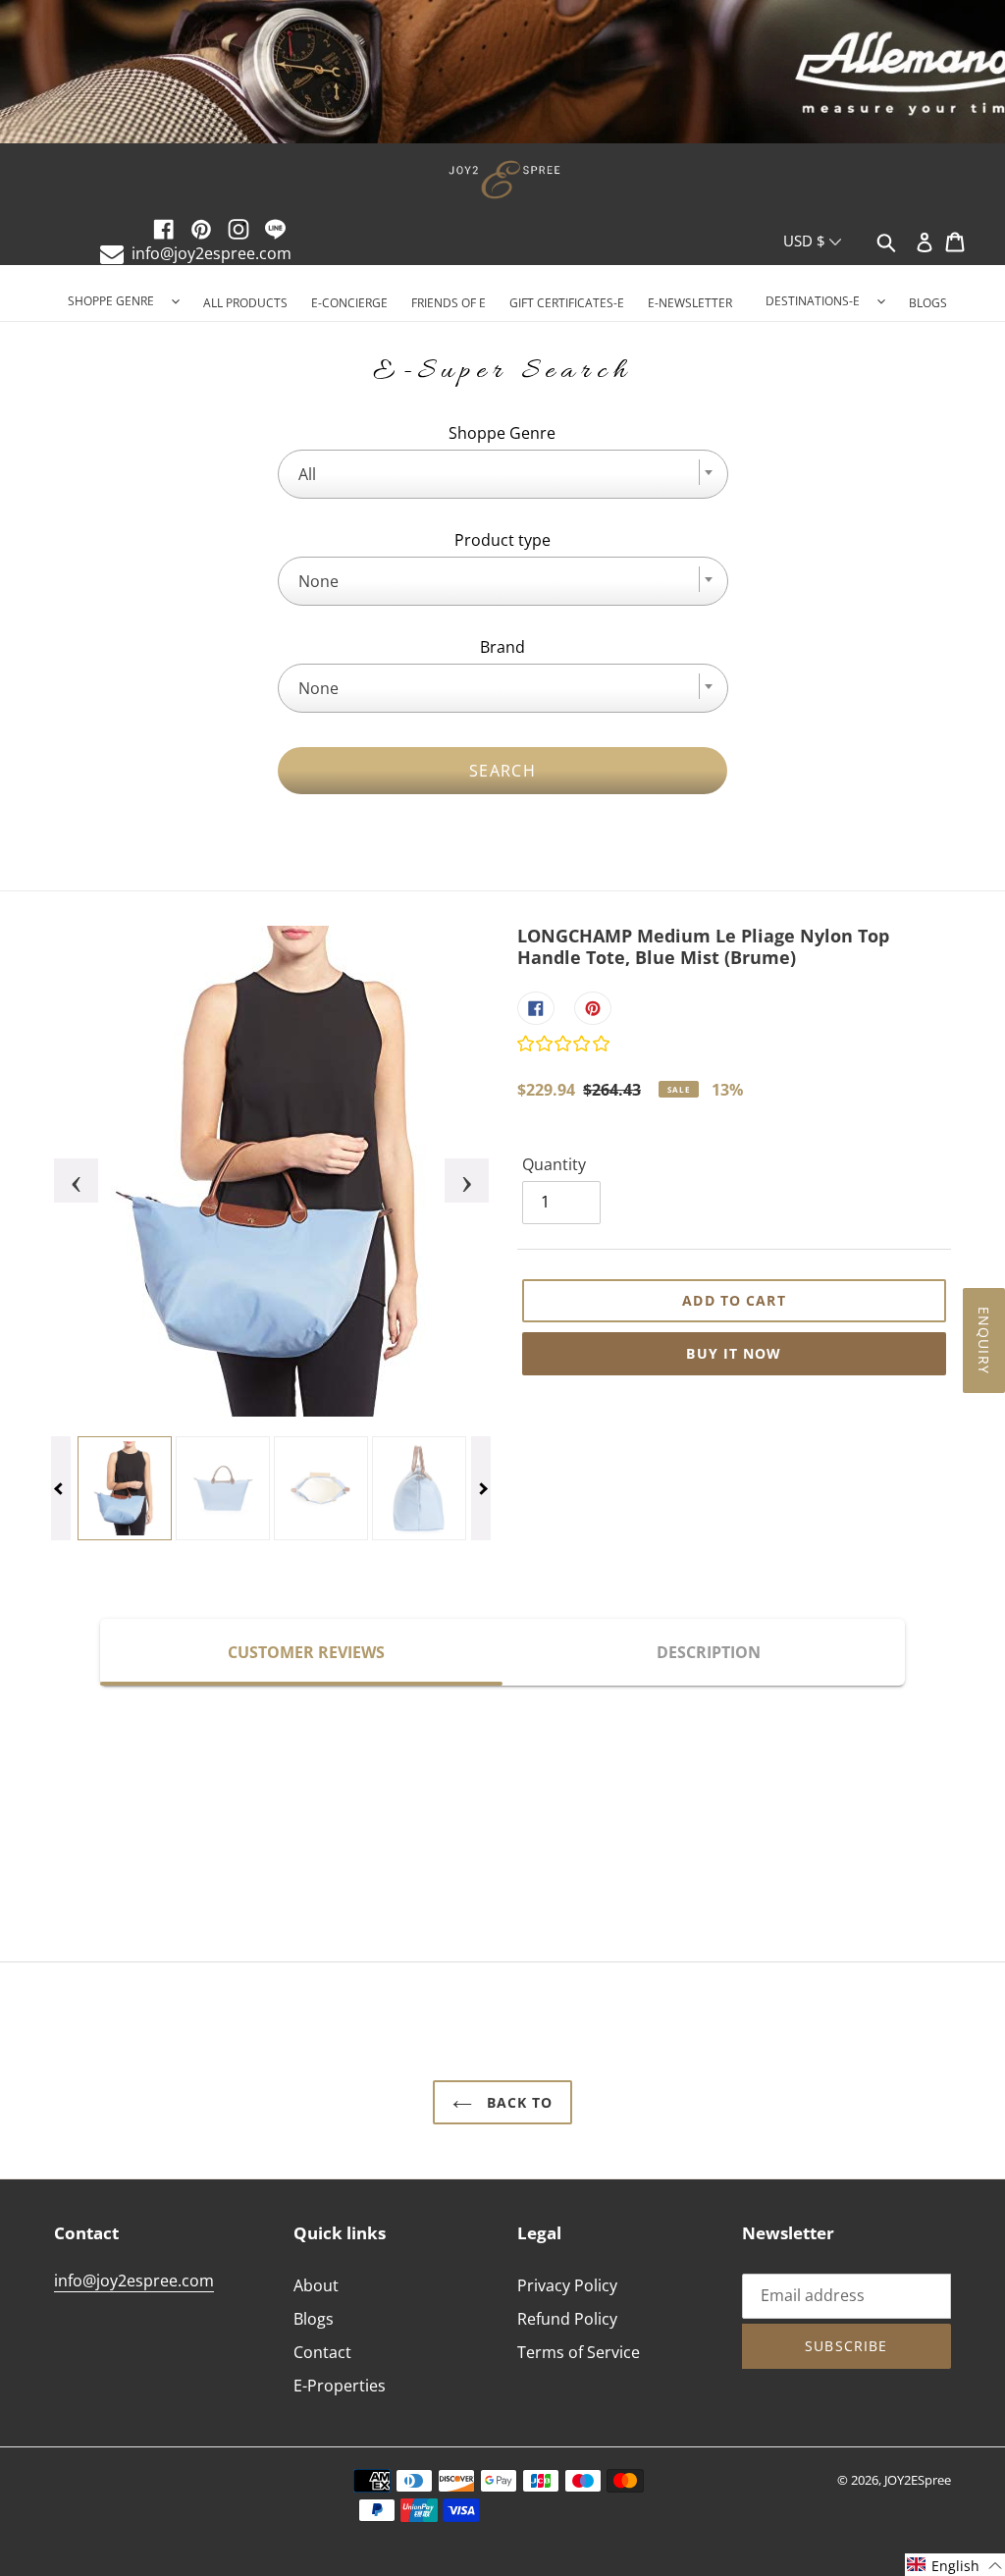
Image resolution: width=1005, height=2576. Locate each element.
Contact (322, 2352)
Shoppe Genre (502, 433)
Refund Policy (567, 2319)
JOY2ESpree (918, 2480)
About (316, 2285)
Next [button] (454, 1171)
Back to (518, 2102)
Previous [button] (64, 1171)
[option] (502, 74)
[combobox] (503, 474)
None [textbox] (318, 581)
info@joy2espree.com (212, 253)
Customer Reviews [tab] (306, 1652)
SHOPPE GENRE (111, 301)
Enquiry (984, 1341)
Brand (502, 647)
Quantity (554, 1164)
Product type (502, 540)
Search (502, 771)
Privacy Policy (567, 2285)
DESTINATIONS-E (813, 301)
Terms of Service (579, 2352)
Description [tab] (709, 1652)
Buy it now (734, 1353)
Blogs (314, 2319)
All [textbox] (307, 474)
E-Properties (340, 2386)
